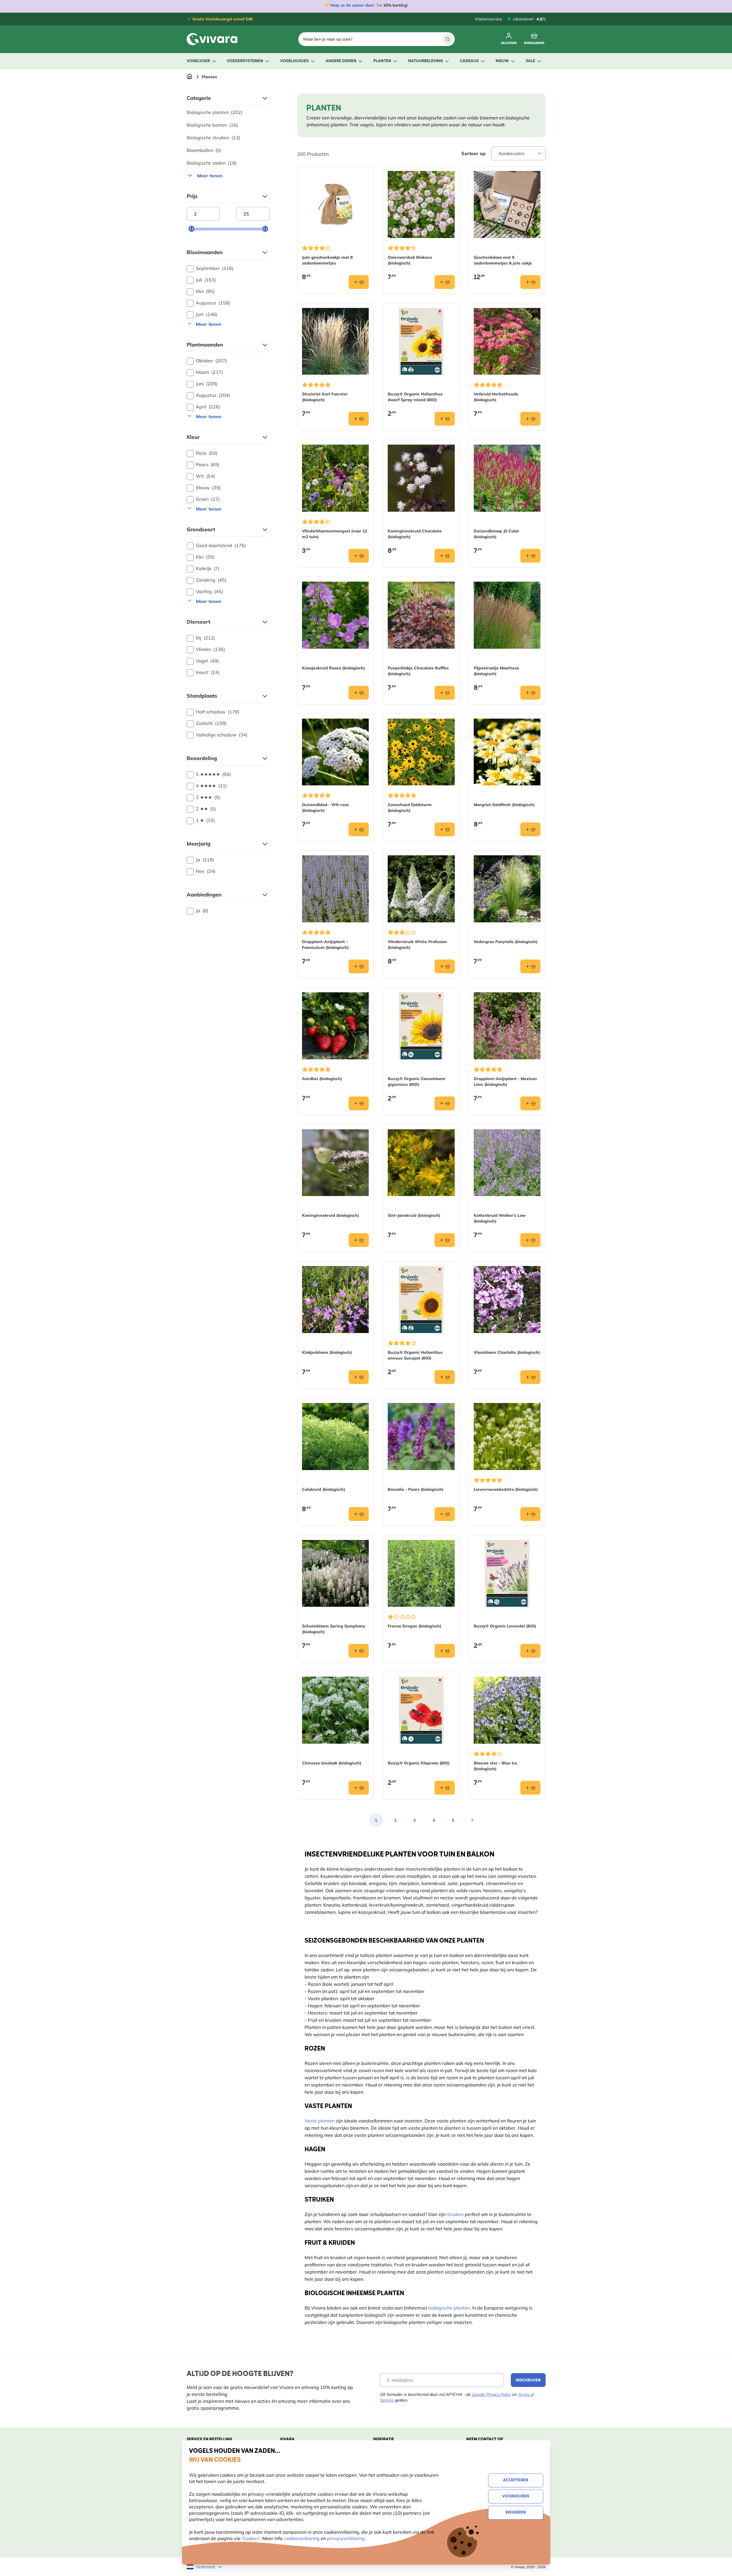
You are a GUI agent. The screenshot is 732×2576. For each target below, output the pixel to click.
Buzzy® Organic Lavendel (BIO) (505, 1626)
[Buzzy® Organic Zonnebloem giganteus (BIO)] (421, 1026)
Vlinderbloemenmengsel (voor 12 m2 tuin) (335, 534)
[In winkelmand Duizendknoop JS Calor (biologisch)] (530, 556)
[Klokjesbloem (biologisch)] (336, 1300)
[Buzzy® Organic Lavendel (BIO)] (507, 1573)
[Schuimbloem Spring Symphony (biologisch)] (336, 1573)
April (208, 407)
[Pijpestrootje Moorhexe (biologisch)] (507, 615)
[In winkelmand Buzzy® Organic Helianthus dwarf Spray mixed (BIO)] (445, 419)
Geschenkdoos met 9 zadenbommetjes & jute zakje (503, 260)
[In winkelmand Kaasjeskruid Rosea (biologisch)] (359, 693)
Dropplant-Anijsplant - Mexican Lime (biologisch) (505, 1082)
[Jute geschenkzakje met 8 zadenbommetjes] (336, 204)
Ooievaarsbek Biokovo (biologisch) (410, 260)
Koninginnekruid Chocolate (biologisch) (415, 534)
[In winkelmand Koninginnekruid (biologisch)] (359, 1240)
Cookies (251, 2538)
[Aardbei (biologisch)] (336, 1026)
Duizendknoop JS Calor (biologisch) (496, 534)
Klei (205, 557)
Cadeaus (469, 61)
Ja (205, 860)
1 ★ (205, 820)
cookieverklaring (303, 2538)
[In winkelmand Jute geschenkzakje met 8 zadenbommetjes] (359, 282)
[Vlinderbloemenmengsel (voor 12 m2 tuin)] (336, 478)
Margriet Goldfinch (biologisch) (504, 805)
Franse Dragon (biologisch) (414, 1626)
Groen (208, 499)
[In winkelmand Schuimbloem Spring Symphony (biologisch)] (359, 1651)
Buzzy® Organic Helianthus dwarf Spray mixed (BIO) (415, 397)
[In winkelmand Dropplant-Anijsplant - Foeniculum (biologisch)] (359, 966)
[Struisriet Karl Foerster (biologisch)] (336, 341)
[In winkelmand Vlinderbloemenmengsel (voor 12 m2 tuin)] (359, 556)
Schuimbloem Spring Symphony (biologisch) (334, 1629)
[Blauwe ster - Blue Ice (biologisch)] (507, 1710)
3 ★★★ (208, 797)
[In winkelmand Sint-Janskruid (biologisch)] (445, 1240)
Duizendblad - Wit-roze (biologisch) (325, 808)
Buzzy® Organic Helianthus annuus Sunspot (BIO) (415, 1355)
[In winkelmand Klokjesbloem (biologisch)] (359, 1377)
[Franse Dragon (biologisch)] (421, 1573)
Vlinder (210, 649)
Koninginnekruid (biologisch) (330, 1215)
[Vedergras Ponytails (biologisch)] (507, 889)
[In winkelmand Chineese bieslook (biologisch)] (359, 1788)
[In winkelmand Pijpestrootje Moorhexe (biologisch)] (530, 693)
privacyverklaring (346, 2538)
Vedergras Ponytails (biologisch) (506, 942)
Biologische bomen (212, 125)
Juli (206, 280)
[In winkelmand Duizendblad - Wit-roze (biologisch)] (359, 829)
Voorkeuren (516, 2496)
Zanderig (211, 580)
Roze (207, 453)
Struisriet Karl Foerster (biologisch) (325, 397)
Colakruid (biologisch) (324, 1489)
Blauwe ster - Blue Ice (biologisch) (495, 1766)
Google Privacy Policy (491, 2394)
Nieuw (502, 61)
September (215, 268)
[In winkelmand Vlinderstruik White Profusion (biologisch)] (445, 966)
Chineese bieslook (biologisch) (332, 1763)
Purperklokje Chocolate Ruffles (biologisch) (418, 671)
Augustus (213, 303)
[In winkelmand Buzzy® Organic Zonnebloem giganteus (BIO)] (445, 1103)
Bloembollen (204, 150)
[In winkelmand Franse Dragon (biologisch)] (445, 1651)
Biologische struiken (213, 138)
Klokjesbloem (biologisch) (327, 1352)
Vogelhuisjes (294, 61)
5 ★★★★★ (213, 774)
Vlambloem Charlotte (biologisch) (507, 1352)
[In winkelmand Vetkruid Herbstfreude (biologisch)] (530, 419)
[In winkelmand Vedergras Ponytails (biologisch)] (530, 966)
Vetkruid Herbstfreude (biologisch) (496, 397)
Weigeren (516, 2513)
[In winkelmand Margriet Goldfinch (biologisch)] (530, 829)
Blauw (208, 488)
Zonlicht (211, 723)
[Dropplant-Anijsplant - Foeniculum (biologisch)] (336, 889)
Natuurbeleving (426, 61)
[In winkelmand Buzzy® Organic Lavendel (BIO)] (530, 1651)
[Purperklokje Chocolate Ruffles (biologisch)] (421, 615)
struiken (455, 2214)
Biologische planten (215, 112)
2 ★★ (206, 809)
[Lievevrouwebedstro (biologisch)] (507, 1436)
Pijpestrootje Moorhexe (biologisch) (496, 671)
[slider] (192, 229)
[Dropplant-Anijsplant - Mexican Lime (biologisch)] (507, 1026)
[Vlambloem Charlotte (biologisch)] (507, 1300)
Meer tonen (210, 176)
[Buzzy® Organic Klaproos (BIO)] (421, 1710)
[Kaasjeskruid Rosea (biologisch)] (336, 615)
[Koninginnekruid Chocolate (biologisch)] (421, 478)
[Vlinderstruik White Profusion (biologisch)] (421, 889)
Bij (206, 638)
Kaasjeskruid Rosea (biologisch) (333, 668)
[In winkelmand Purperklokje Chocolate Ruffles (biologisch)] (445, 693)
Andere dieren (341, 61)
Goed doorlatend (221, 545)
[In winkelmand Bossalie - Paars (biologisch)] (445, 1514)
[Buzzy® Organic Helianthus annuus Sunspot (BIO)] (421, 1300)
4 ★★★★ (211, 786)
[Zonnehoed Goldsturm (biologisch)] (421, 752)
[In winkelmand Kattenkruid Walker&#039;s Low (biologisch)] (530, 1240)
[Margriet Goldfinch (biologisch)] (507, 752)
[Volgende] (472, 1820)
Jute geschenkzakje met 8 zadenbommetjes (327, 260)
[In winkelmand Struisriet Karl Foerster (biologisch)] (359, 419)
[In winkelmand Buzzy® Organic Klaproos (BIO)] (445, 1788)
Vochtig (209, 591)
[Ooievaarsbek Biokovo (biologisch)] (421, 204)
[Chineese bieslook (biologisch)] (336, 1710)
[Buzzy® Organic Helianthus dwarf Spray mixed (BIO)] (421, 341)
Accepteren (516, 2480)
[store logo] (212, 39)
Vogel (207, 661)
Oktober (211, 361)
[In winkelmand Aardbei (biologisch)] (359, 1103)
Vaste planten (320, 2121)
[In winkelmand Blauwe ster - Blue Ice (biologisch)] (530, 1788)
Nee (206, 871)
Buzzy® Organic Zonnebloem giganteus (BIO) (416, 1082)
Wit (205, 476)
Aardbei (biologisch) (322, 1079)
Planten (382, 61)
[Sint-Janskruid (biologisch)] (421, 1163)
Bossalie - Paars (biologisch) (416, 1489)
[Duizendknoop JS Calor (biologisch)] (507, 478)
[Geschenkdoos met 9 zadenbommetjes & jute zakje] (507, 204)
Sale (531, 61)
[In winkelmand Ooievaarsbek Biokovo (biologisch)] (445, 282)
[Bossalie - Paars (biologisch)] (421, 1436)
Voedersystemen (245, 61)
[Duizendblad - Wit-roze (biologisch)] (336, 752)
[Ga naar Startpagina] (190, 77)
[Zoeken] (448, 39)
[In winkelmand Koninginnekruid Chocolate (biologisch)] (445, 556)
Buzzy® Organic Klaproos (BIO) (419, 1763)
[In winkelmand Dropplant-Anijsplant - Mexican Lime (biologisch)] (530, 1103)
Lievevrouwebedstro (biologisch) (506, 1489)
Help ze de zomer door (352, 5)
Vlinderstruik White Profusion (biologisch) (417, 945)
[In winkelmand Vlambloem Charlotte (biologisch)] (530, 1377)
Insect (208, 672)
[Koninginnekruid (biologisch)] (336, 1163)
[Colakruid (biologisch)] (336, 1436)
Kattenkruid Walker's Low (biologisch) (500, 1218)
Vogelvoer (198, 61)
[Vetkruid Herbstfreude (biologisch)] (507, 341)
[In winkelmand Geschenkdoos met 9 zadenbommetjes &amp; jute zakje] (530, 282)
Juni (207, 314)
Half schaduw (218, 712)
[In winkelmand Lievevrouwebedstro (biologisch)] (530, 1514)
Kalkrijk (208, 568)
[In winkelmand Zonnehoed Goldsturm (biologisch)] (445, 829)
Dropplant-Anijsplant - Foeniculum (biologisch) (325, 945)
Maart (209, 372)
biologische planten (449, 2308)
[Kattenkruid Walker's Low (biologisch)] (507, 1163)
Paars (208, 464)
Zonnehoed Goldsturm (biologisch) (410, 808)
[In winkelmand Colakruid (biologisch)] (359, 1514)
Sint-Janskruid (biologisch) (414, 1215)
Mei (205, 291)
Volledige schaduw (222, 735)
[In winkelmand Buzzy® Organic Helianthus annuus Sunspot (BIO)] (445, 1377)
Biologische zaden (212, 163)
